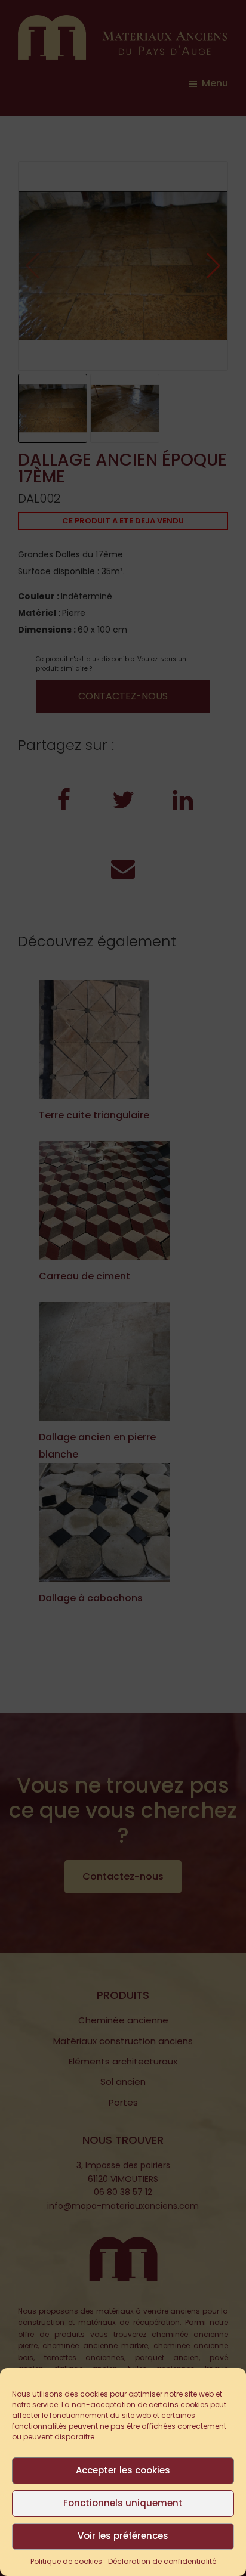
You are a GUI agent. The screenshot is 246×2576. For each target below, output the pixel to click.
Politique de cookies (66, 2561)
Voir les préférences (123, 2536)
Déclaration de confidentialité (162, 2561)
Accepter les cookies (123, 2470)
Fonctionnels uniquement (123, 2503)
